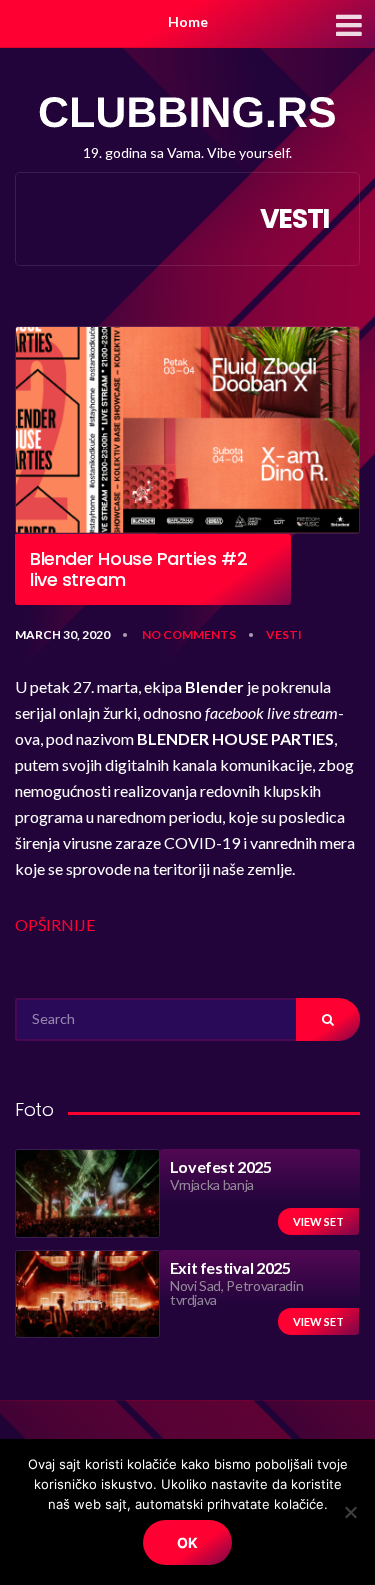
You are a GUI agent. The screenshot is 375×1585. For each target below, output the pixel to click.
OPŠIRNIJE (55, 924)
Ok (187, 1542)
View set (318, 1221)
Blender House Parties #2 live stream (138, 569)
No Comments (189, 634)
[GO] (328, 1019)
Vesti (284, 634)
